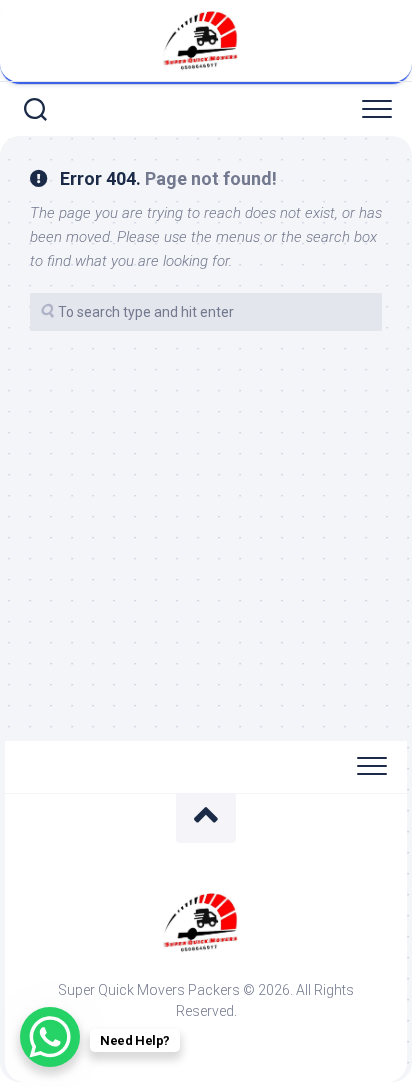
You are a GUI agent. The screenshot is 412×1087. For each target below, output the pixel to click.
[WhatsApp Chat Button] (50, 1037)
